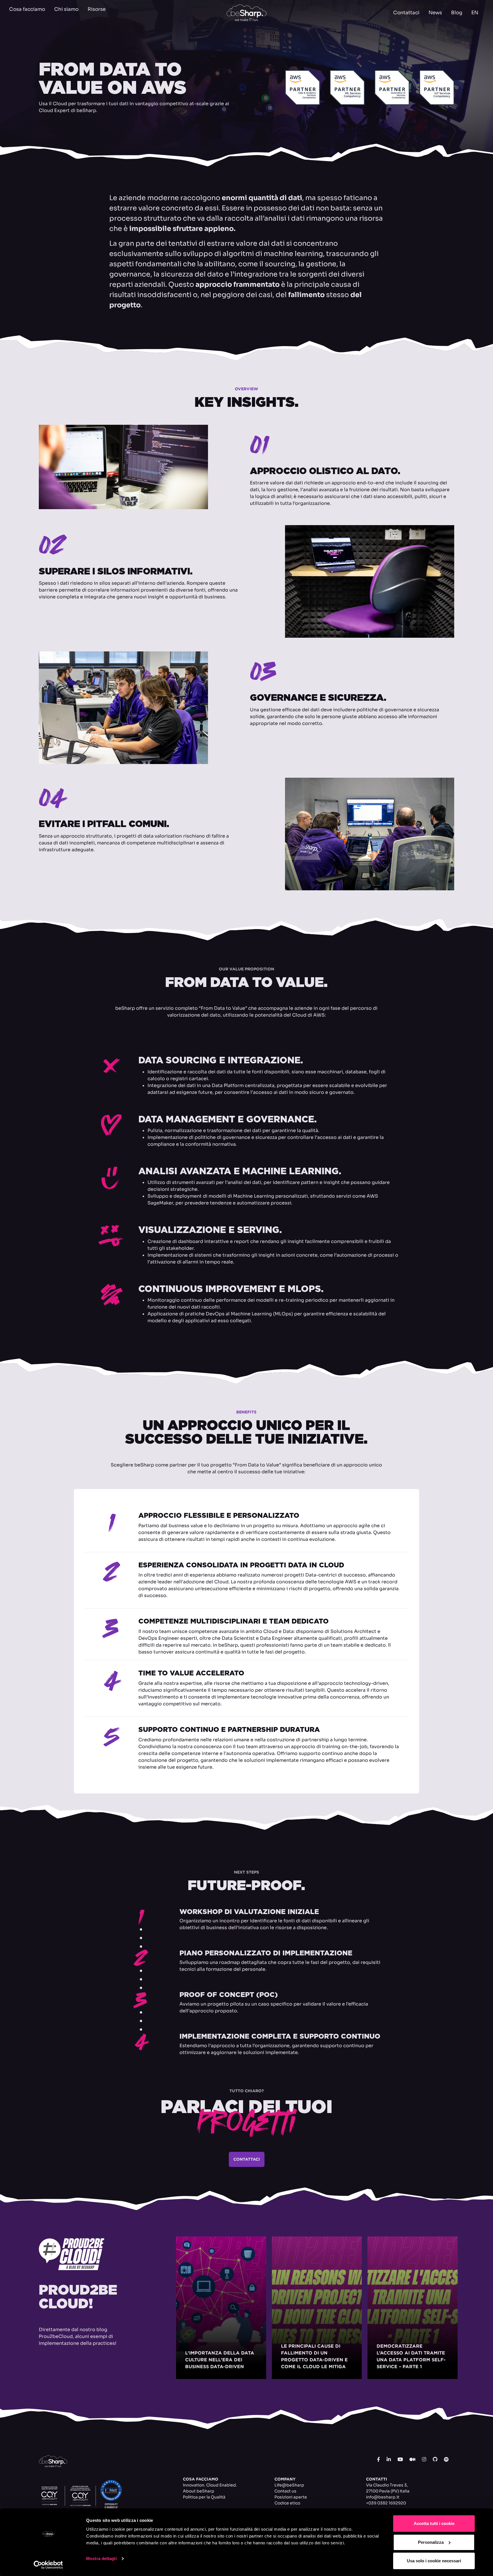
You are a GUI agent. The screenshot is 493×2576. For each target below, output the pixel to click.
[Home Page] (246, 13)
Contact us (285, 2491)
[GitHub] (435, 2460)
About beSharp (199, 2491)
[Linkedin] (389, 2460)
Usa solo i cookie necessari (434, 2561)
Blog (457, 13)
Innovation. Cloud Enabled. (210, 2485)
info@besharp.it (383, 2497)
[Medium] (412, 2460)
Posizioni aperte (291, 2497)
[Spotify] (446, 2460)
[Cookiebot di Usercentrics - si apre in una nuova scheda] (48, 2565)
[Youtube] (400, 2460)
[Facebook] (378, 2460)
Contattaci (406, 13)
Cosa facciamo (27, 9)
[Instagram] (424, 2460)
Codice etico (287, 2503)
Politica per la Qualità (204, 2497)
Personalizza (431, 2542)
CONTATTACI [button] (247, 2159)
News (435, 13)
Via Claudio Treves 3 (386, 2485)
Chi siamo (66, 9)
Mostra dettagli (101, 2558)
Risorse (97, 9)
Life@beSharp (289, 2485)
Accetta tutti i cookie (434, 2523)
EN (475, 13)
